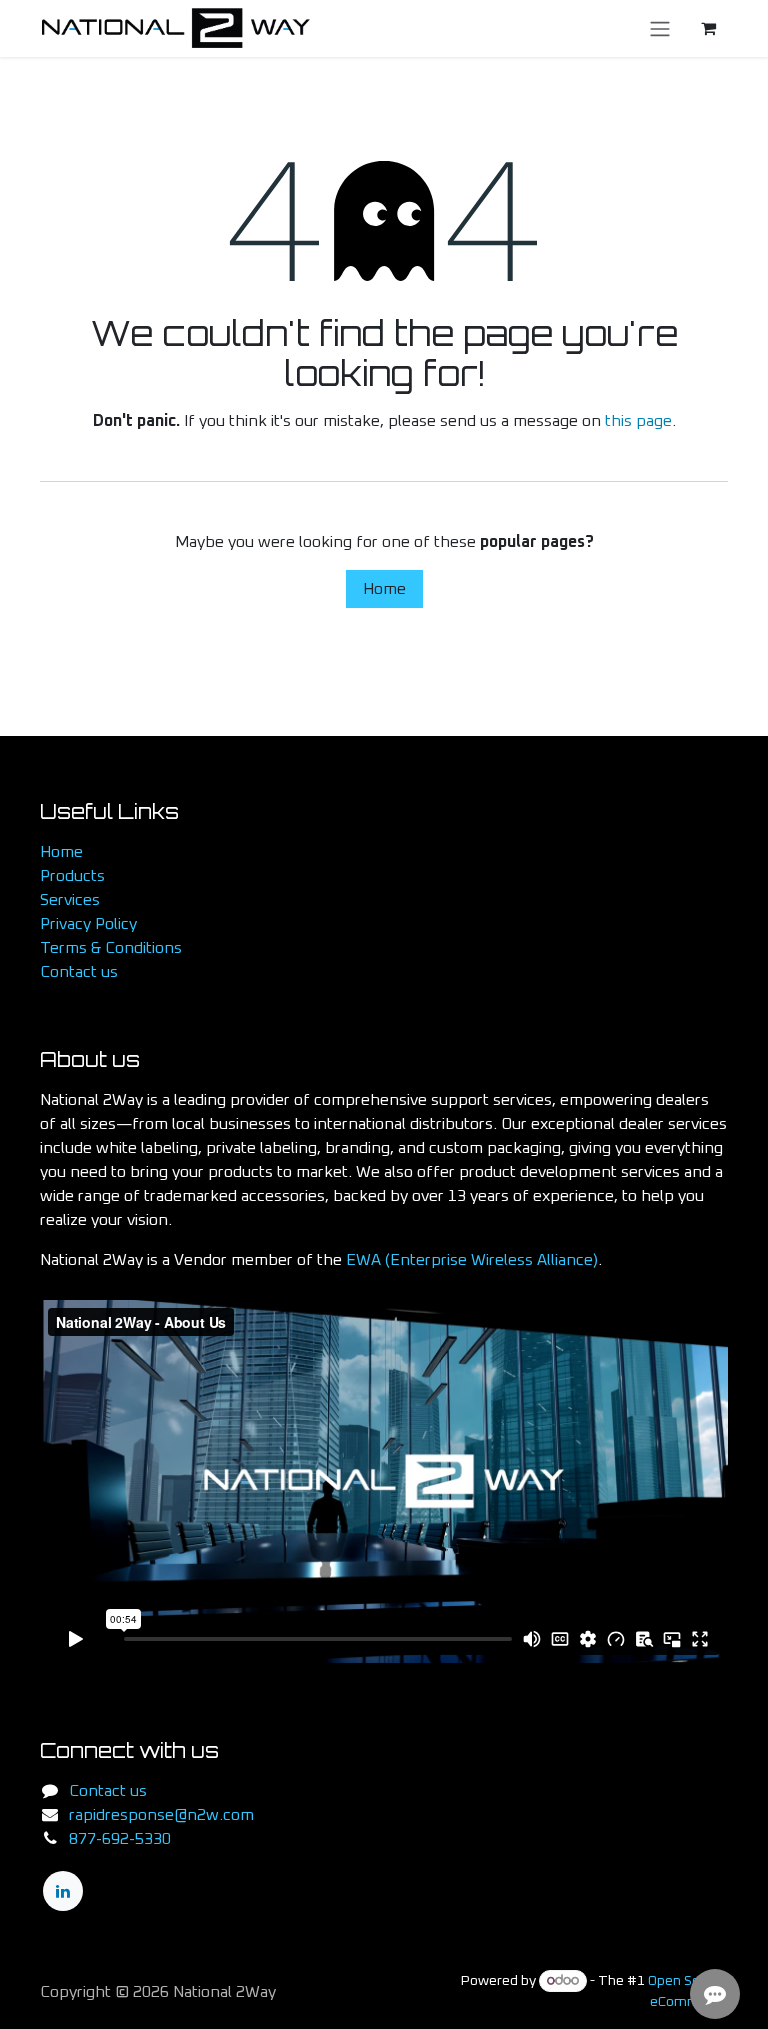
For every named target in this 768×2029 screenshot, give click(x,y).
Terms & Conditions (111, 948)
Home (384, 589)
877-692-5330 (120, 1839)
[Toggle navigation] (660, 28)
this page (638, 421)
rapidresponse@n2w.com (161, 1815)
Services (70, 900)
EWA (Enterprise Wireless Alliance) (472, 1260)
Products (72, 876)
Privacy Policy (88, 924)
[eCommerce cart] (708, 28)
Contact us (79, 972)
